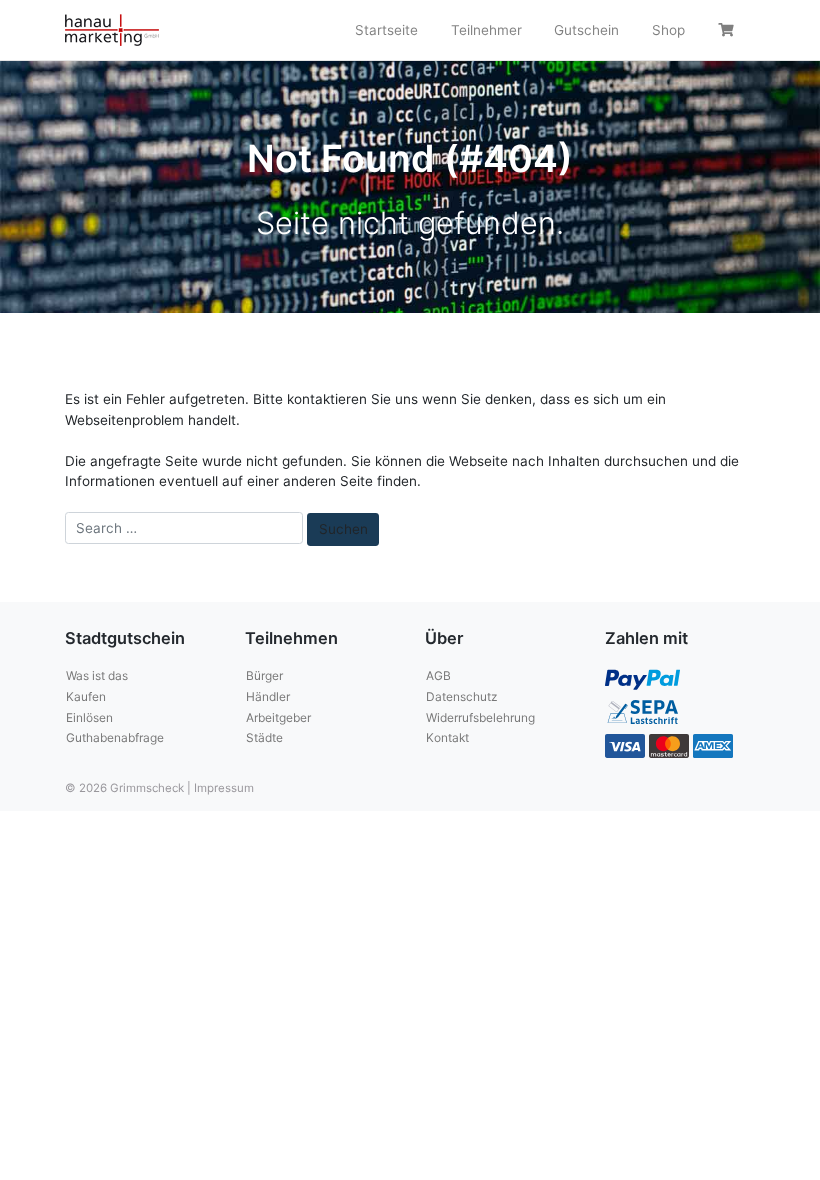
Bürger (264, 675)
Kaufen (86, 696)
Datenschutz (461, 696)
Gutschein (586, 30)
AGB (438, 675)
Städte (264, 737)
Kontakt (447, 737)
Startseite (386, 30)
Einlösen (89, 717)
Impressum (224, 788)
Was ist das (97, 675)
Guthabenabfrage (115, 737)
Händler (268, 696)
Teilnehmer (486, 30)
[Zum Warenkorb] (728, 30)
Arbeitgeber (278, 717)
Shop (668, 30)
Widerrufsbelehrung (480, 717)
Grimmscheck (147, 788)
